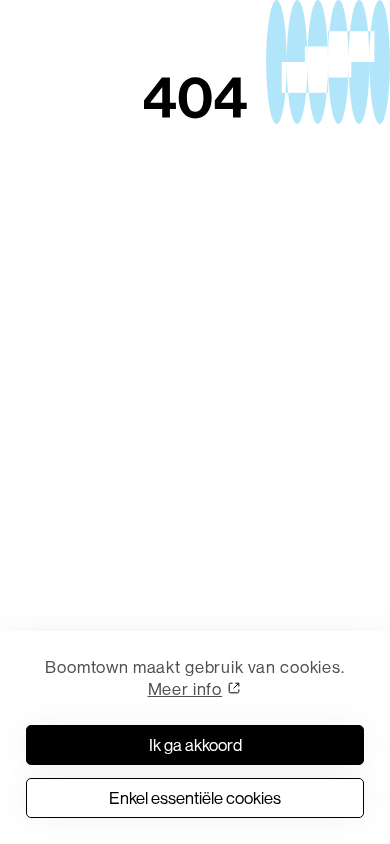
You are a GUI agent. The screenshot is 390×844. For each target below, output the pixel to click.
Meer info (185, 688)
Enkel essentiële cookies (195, 797)
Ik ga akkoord (195, 744)
